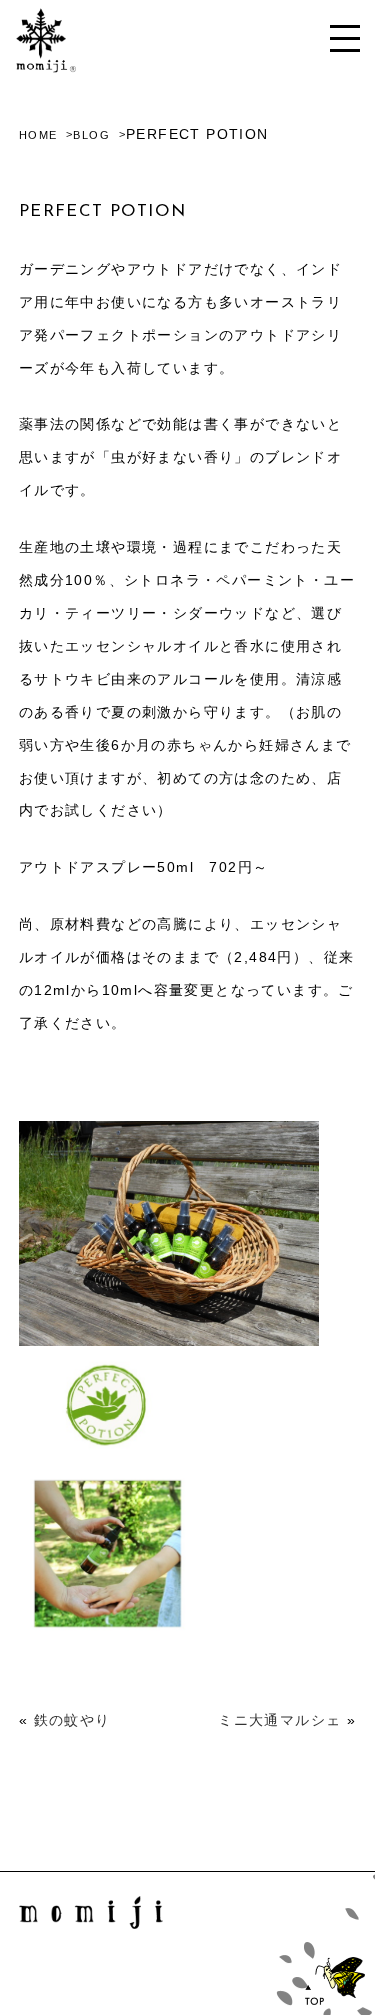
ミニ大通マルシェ (279, 1720)
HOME (38, 135)
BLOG (91, 135)
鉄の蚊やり (72, 1720)
